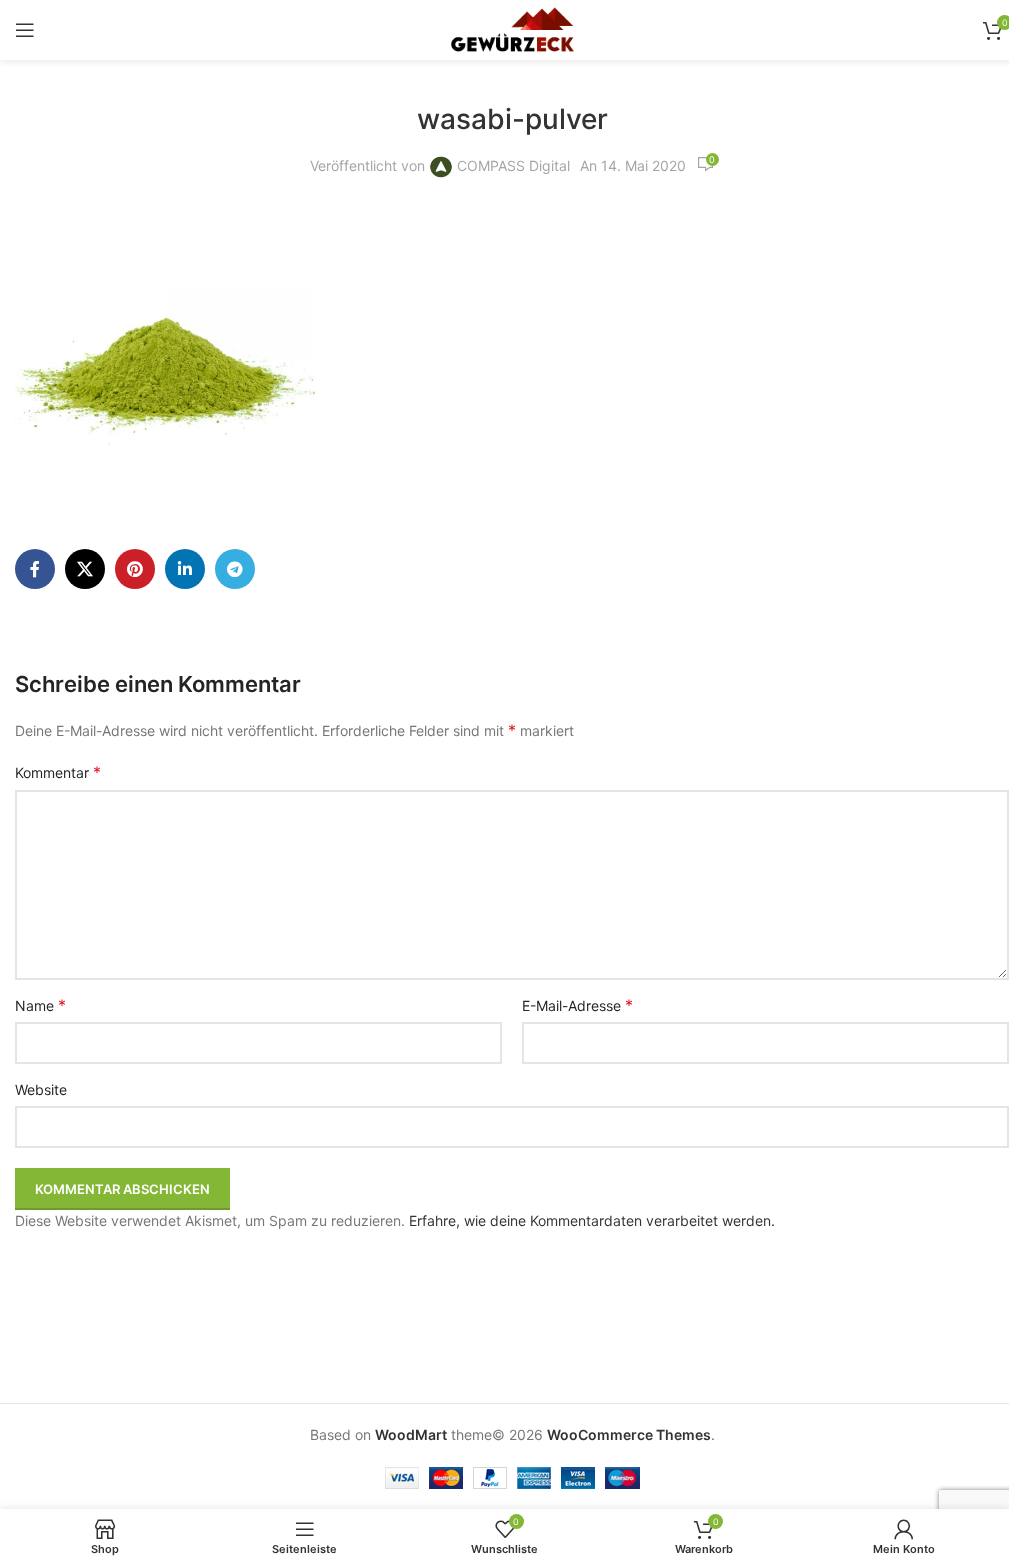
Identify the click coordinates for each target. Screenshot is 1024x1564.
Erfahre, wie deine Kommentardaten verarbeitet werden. (592, 1220)
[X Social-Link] (85, 569)
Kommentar (58, 772)
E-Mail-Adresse (577, 1005)
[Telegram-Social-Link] (235, 569)
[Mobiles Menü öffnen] (25, 30)
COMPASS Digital (513, 165)
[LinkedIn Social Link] (185, 569)
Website (41, 1089)
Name (40, 1005)
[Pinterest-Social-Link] (135, 569)
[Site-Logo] (511, 28)
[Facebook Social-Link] (35, 569)
